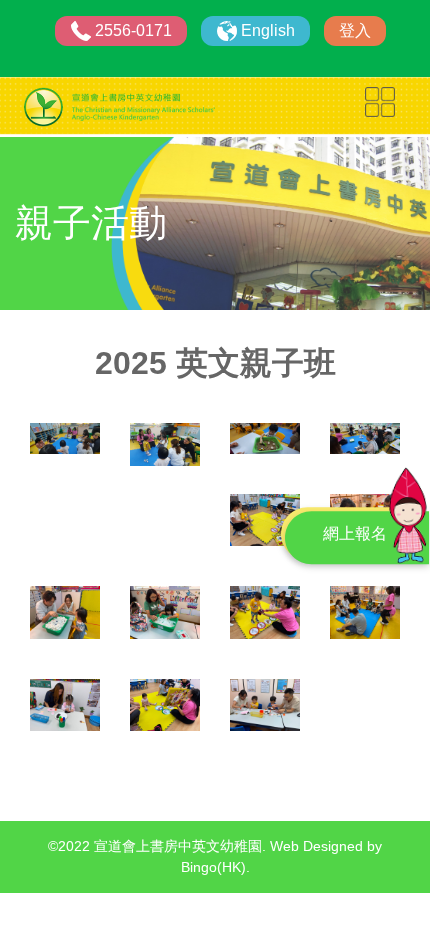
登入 (355, 30)
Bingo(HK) (213, 867)
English (268, 30)
